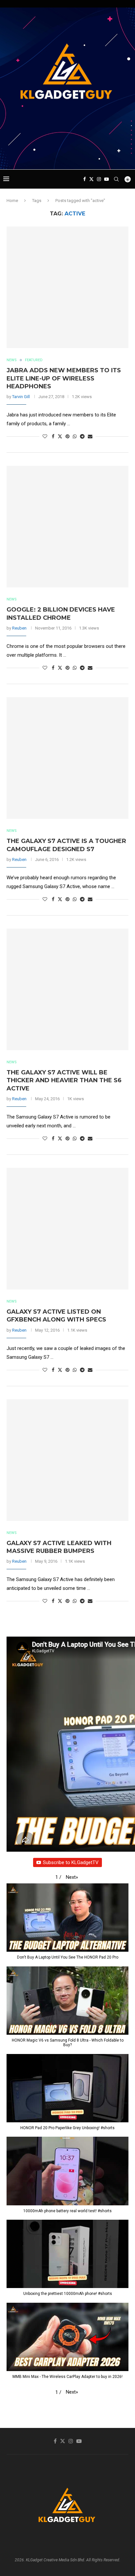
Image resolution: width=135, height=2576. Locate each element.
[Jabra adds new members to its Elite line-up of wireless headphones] (67, 287)
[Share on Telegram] (82, 436)
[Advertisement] (69, 157)
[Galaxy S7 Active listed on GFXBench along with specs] (67, 1229)
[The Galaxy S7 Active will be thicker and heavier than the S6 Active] (67, 989)
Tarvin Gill (21, 397)
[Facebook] (85, 179)
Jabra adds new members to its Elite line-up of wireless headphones (64, 378)
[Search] (116, 179)
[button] (72, 1877)
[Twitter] (91, 179)
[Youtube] (106, 179)
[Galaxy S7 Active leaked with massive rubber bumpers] (67, 1460)
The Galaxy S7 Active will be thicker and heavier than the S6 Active (64, 1080)
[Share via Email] (90, 436)
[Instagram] (99, 179)
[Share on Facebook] (53, 436)
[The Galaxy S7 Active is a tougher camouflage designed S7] (67, 758)
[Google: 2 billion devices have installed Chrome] (67, 527)
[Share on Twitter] (60, 436)
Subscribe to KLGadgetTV (71, 1862)
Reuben (19, 628)
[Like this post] (45, 436)
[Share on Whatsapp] (75, 436)
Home (12, 201)
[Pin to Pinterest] (67, 436)
